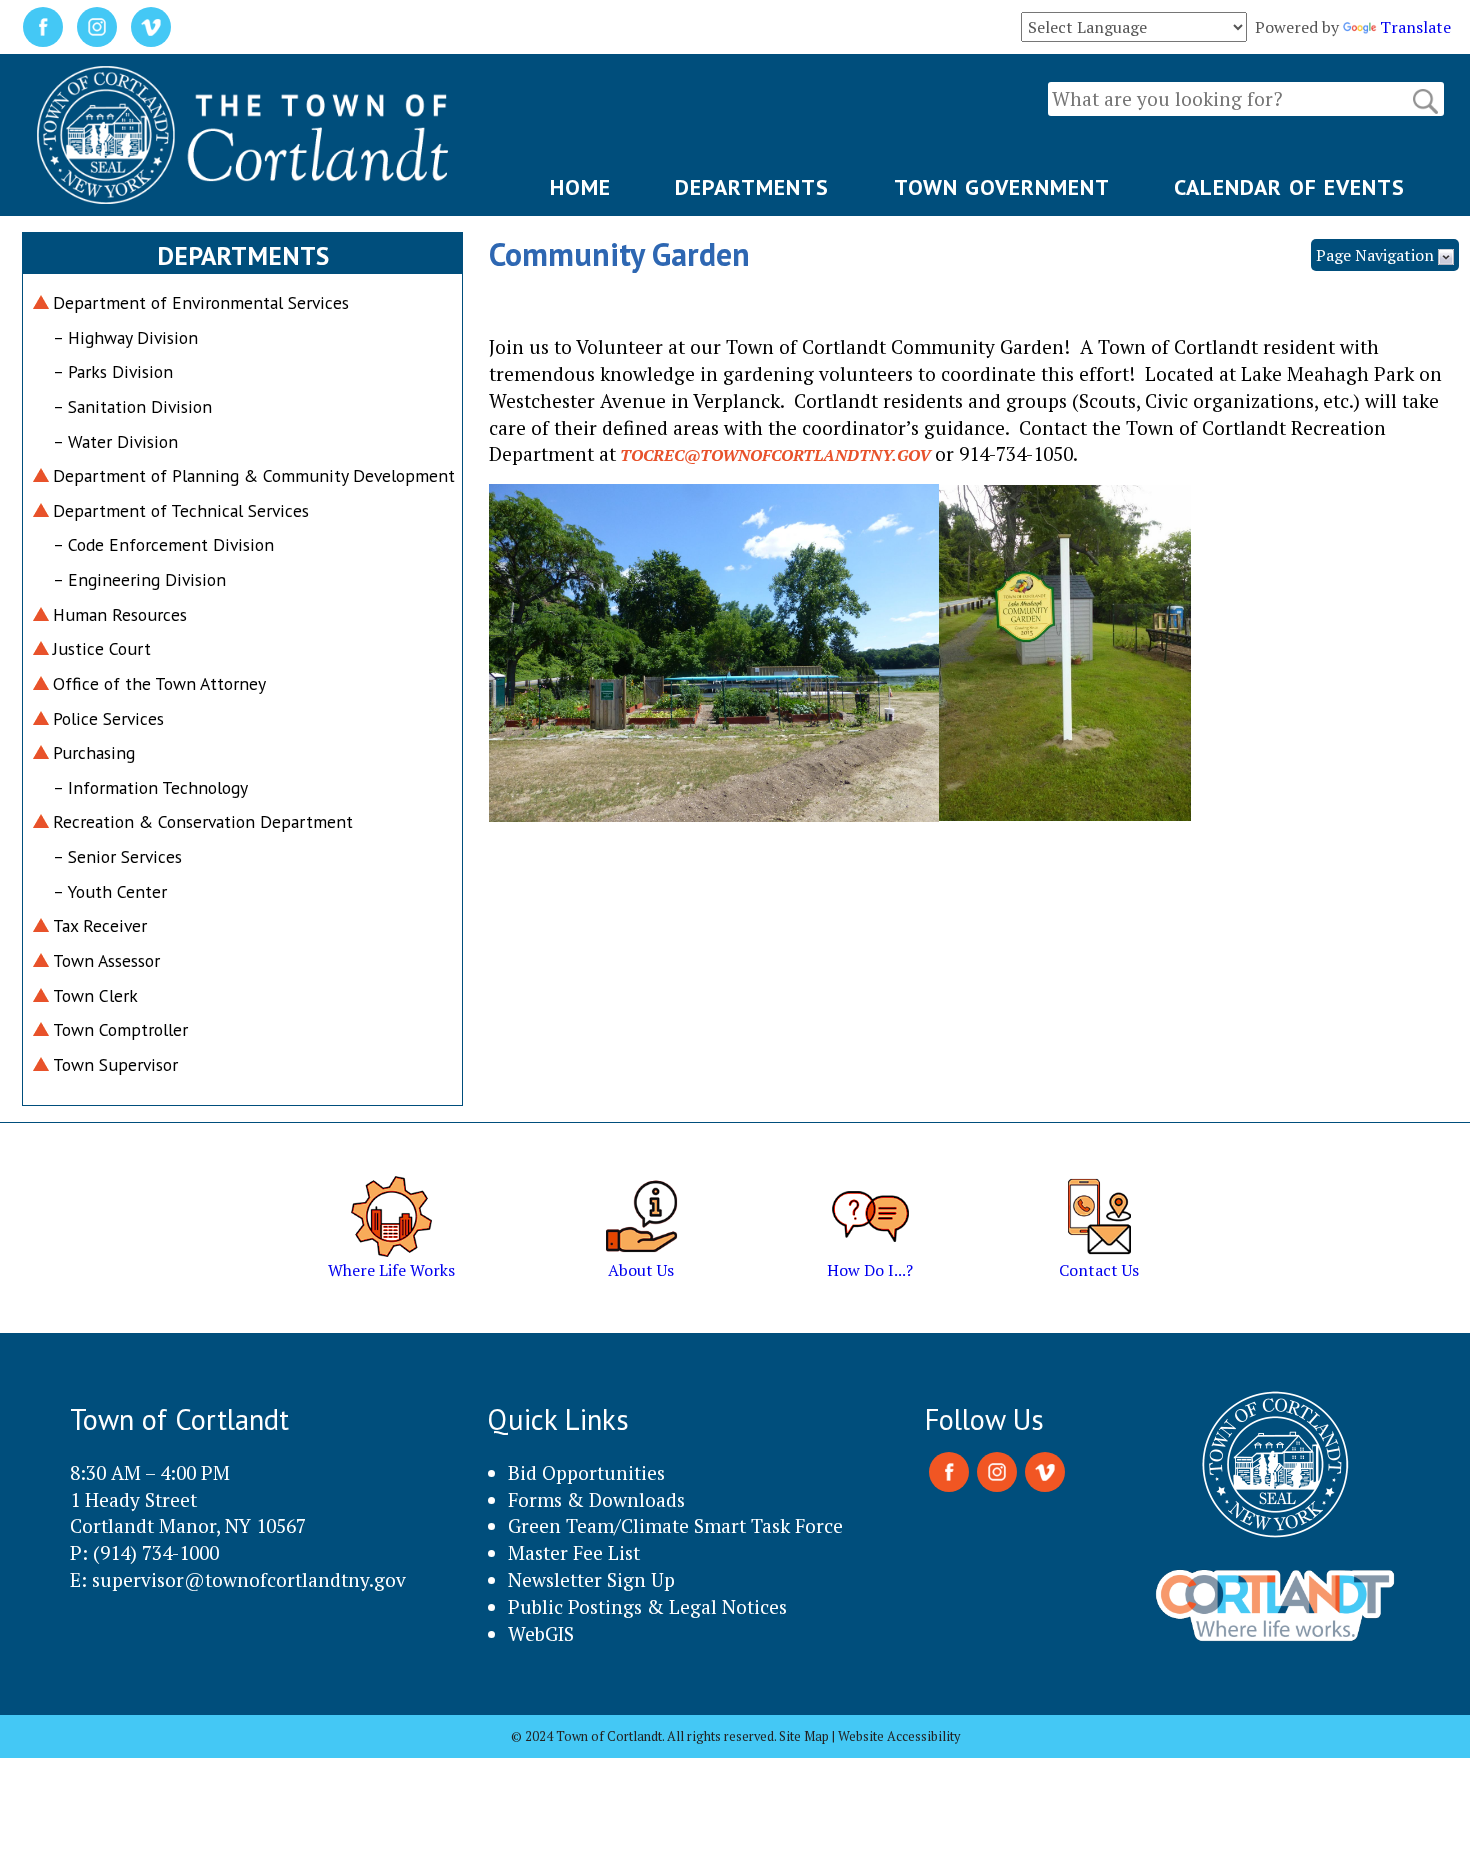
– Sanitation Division (132, 406)
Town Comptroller (120, 1029)
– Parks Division (113, 371)
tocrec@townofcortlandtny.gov (775, 455)
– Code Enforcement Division (163, 544)
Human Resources (120, 614)
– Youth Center (110, 891)
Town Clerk (95, 995)
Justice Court (102, 648)
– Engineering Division (139, 579)
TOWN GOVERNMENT (1002, 187)
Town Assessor (106, 960)
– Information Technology (150, 787)
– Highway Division (125, 337)
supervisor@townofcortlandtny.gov (249, 1579)
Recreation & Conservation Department (203, 821)
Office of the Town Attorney (159, 683)
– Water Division (115, 441)
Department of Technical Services (181, 510)
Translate (1415, 27)
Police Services (108, 718)
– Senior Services (117, 856)
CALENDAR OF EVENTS (1289, 187)
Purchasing (94, 752)
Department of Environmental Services (201, 302)
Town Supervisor (115, 1064)
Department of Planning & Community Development (254, 475)
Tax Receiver (100, 925)
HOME (580, 187)
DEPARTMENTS (752, 187)
